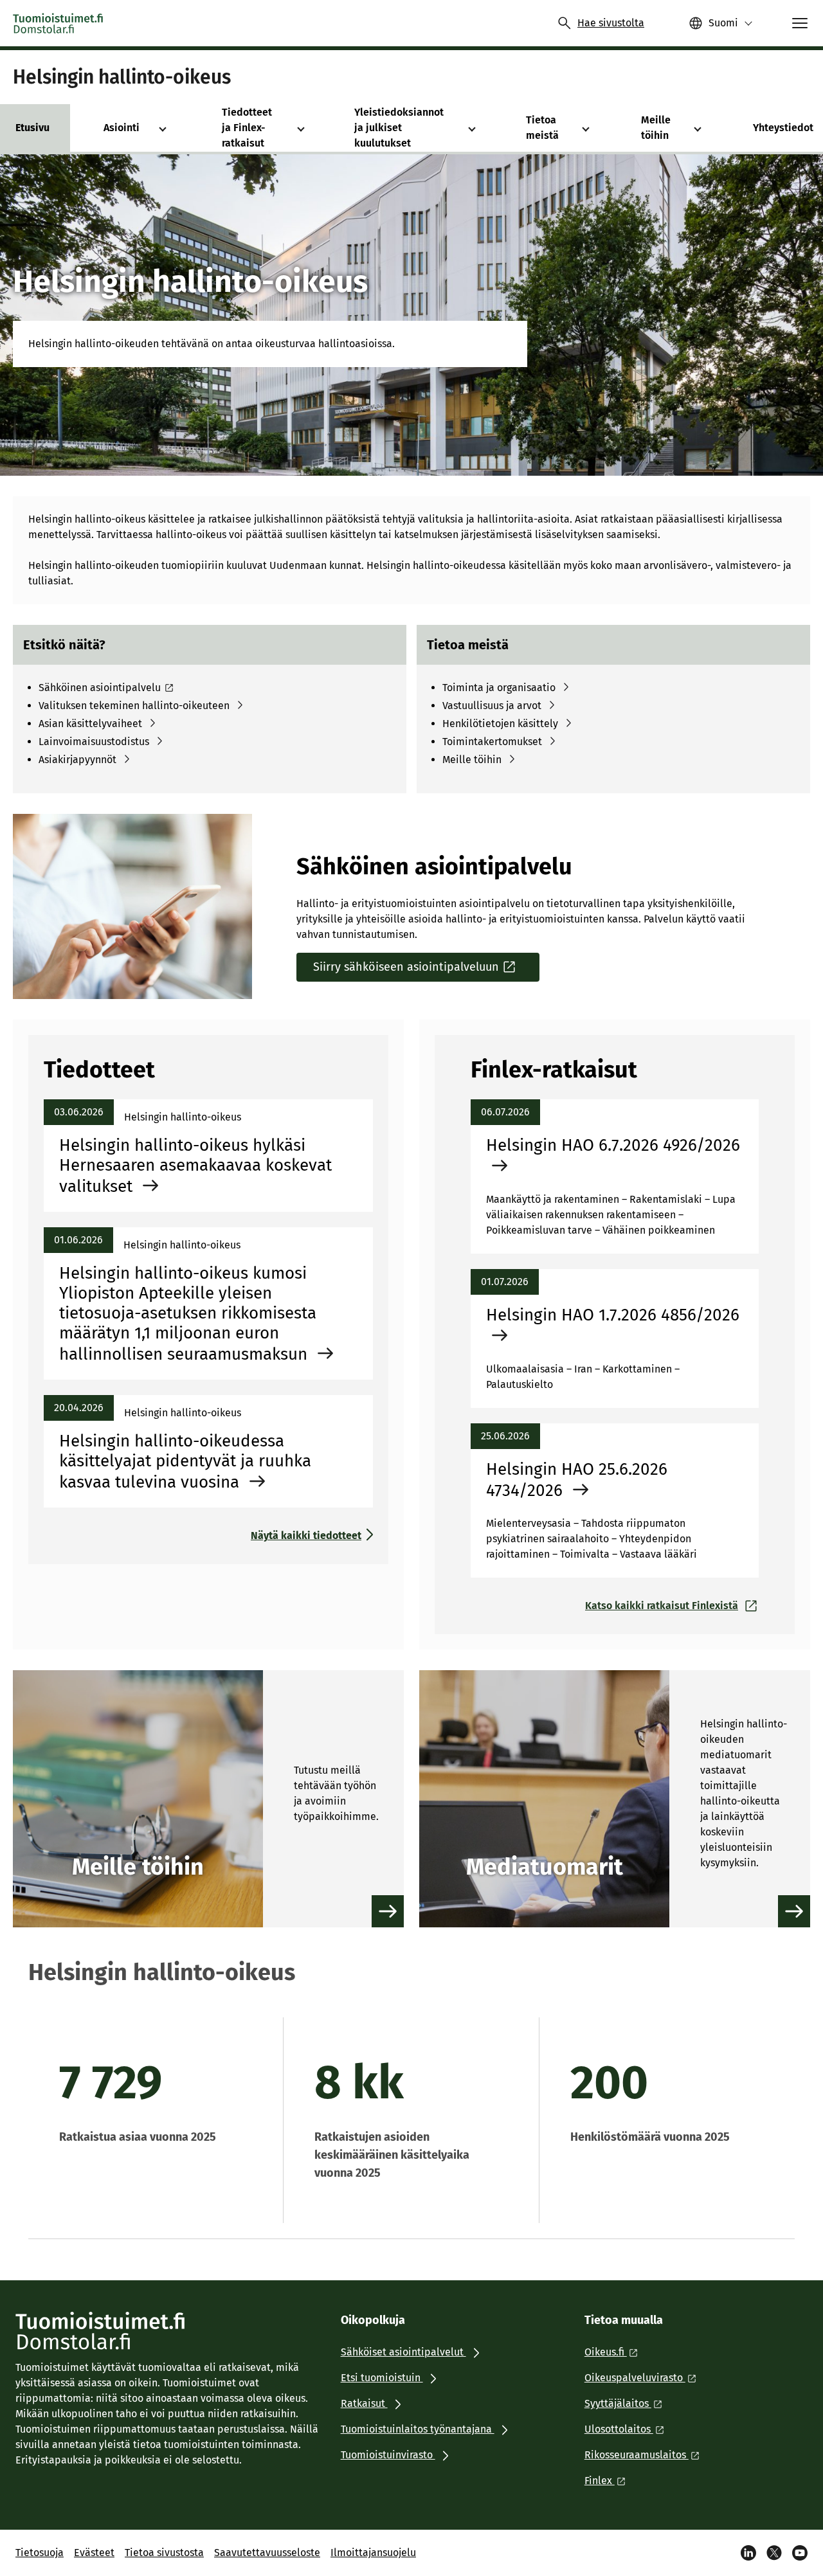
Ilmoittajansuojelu (373, 2553)
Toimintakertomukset (492, 742)
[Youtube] (800, 2553)
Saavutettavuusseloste (267, 2553)
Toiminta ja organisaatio (499, 688)
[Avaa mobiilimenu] (800, 23)
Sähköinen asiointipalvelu (100, 688)
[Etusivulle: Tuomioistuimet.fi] (59, 23)
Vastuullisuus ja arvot (492, 706)
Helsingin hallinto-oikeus (122, 77)
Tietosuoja (40, 2553)
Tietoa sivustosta (164, 2553)
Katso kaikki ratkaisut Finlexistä (662, 1606)
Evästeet (94, 2553)
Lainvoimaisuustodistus (94, 742)
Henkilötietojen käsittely (500, 724)
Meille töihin (472, 760)
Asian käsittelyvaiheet (90, 724)
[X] (774, 2553)
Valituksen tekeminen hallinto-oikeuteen (134, 706)
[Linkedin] (748, 2553)
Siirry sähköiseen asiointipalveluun (406, 967)
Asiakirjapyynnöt (77, 760)
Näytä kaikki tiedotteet (306, 1536)
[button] (163, 128)
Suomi (723, 23)
